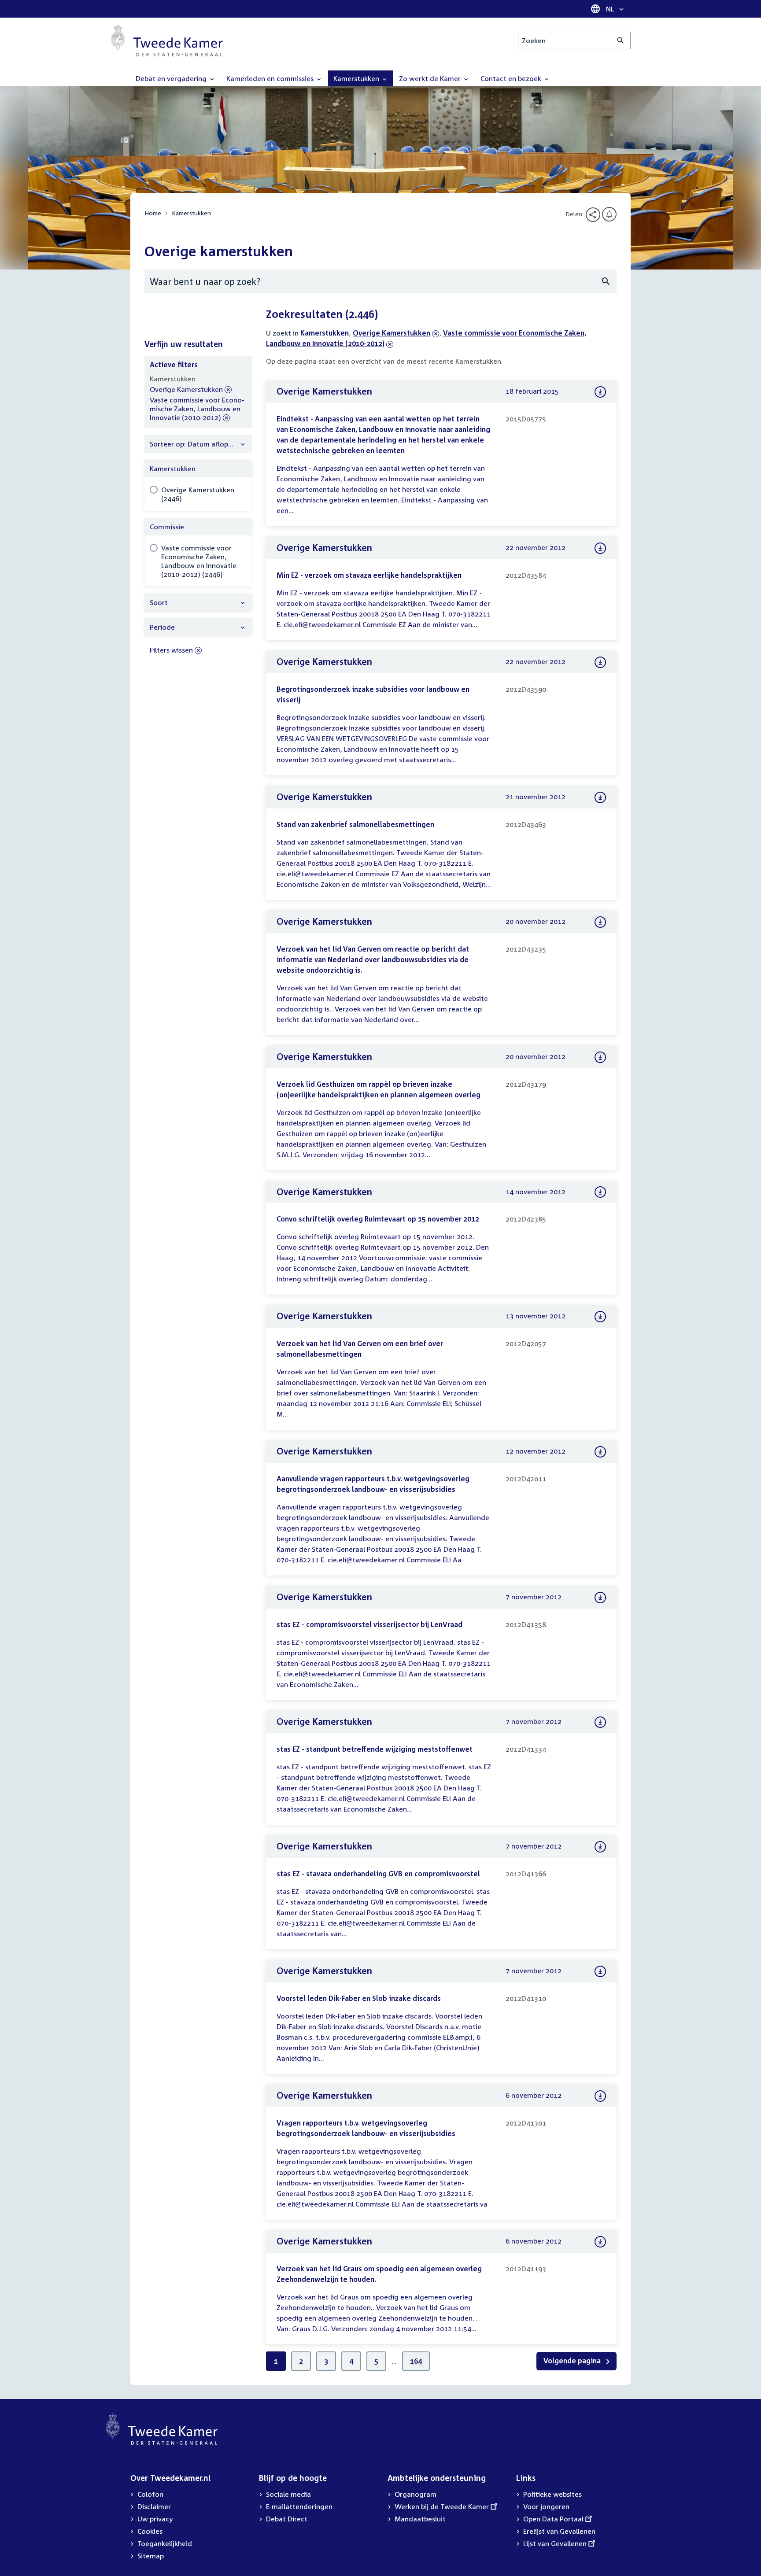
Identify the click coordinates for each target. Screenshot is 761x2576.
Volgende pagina (573, 2361)
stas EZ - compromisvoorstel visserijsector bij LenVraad (369, 1624)
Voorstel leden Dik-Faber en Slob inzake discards (359, 1998)
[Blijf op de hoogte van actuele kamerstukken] (609, 214)
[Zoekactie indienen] (621, 41)
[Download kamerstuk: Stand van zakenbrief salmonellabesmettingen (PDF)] (600, 797)
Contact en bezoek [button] (512, 78)
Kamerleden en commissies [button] (271, 78)
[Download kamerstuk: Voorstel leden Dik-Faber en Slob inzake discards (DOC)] (600, 1971)
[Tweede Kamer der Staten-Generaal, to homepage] (167, 41)
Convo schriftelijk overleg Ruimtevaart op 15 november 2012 (378, 1219)
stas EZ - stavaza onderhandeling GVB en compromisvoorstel (378, 1874)
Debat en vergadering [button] (172, 78)
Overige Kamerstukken (392, 333)
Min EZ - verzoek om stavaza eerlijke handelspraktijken (369, 575)
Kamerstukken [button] (357, 78)
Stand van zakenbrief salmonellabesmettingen (355, 824)
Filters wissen (171, 650)
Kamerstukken (191, 213)
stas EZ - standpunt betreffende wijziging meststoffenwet (375, 1749)
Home (153, 213)
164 (416, 2361)
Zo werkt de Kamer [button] (431, 78)
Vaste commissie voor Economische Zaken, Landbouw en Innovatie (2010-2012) (197, 409)
